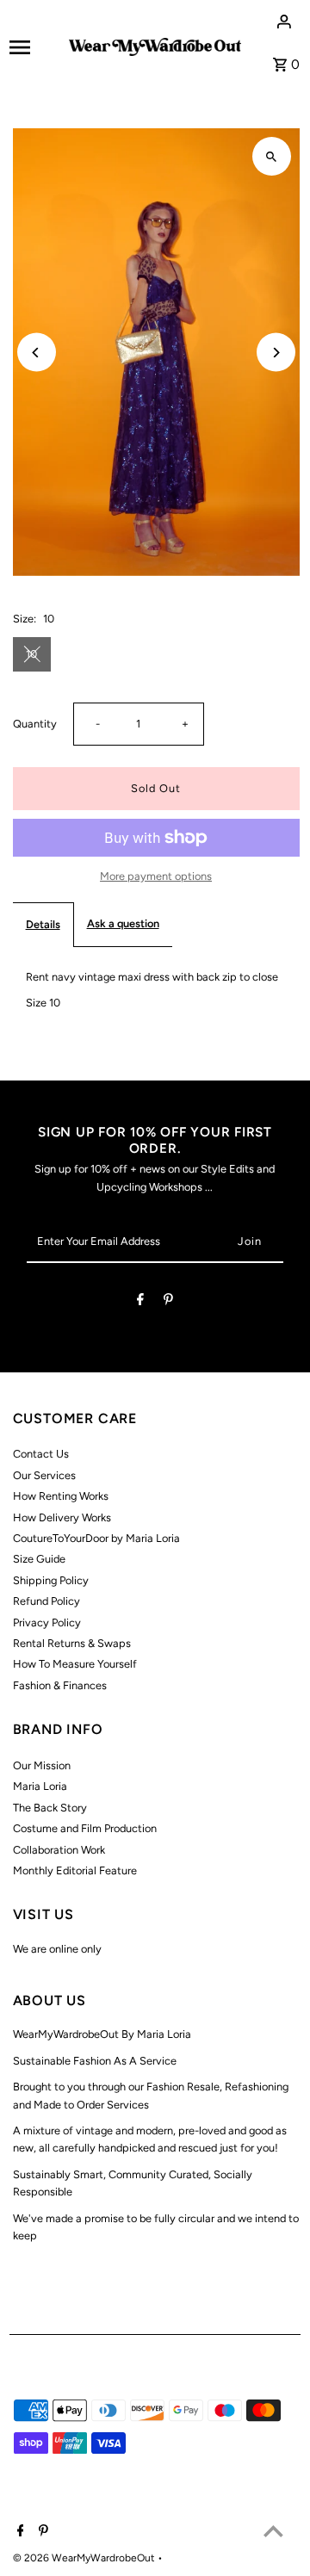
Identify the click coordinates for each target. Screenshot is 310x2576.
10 (31, 654)
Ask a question (123, 923)
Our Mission (42, 1765)
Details (43, 924)
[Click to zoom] (272, 156)
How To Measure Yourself (75, 1664)
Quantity (35, 724)
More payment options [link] (156, 876)
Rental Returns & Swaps (72, 1643)
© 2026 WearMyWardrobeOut (85, 2558)
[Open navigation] (34, 47)
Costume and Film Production (85, 1828)
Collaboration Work (59, 1850)
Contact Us (41, 1454)
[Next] (276, 353)
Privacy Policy (47, 1622)
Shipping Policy (51, 1580)
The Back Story (50, 1808)
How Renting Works (61, 1496)
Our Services (44, 1475)
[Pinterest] (168, 1302)
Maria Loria (40, 1786)
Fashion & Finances (60, 1685)
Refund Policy (46, 1601)
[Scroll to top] (273, 2531)
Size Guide (39, 1559)
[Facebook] (140, 1302)
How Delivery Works (62, 1517)
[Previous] (37, 353)
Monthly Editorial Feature (75, 1870)
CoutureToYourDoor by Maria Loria (96, 1538)
